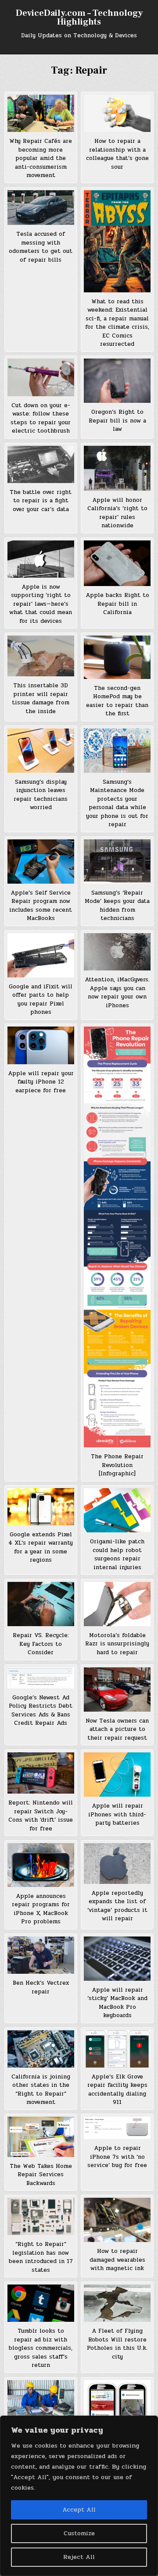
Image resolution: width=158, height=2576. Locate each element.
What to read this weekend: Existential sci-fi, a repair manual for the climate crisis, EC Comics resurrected (117, 323)
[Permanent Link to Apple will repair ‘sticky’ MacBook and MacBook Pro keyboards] (117, 1959)
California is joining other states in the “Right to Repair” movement (41, 2090)
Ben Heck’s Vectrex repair (41, 1987)
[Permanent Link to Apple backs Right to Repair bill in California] (117, 563)
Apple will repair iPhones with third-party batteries (117, 1814)
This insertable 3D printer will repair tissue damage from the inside (41, 698)
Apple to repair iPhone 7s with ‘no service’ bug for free (117, 2157)
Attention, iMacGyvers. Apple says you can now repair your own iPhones (117, 993)
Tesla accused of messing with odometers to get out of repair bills (41, 247)
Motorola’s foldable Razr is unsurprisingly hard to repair (117, 1644)
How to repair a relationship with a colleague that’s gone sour (117, 154)
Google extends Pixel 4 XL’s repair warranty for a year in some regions (41, 1547)
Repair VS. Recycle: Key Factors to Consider (41, 1644)
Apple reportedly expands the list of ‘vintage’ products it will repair (117, 1906)
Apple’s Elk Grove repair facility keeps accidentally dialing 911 (117, 2090)
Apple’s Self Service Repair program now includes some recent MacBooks (41, 906)
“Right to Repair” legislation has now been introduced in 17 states (41, 2257)
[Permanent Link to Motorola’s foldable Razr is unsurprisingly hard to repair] (117, 1604)
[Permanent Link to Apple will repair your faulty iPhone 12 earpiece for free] (41, 1045)
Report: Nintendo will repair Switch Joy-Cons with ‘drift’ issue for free (41, 1816)
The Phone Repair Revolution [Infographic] (117, 1465)
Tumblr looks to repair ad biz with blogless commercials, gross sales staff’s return (41, 2348)
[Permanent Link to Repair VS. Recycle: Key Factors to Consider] (41, 1604)
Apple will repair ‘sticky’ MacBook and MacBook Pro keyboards (117, 2003)
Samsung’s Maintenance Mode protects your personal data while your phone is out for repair (117, 803)
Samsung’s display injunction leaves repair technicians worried (41, 795)
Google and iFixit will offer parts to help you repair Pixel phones (41, 1000)
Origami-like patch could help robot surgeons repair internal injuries (117, 1554)
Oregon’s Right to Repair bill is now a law (117, 421)
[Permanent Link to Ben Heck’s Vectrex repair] (41, 1955)
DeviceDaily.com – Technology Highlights (79, 18)
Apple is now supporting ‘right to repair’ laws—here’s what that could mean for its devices (41, 604)
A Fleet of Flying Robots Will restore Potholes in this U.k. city (117, 2344)
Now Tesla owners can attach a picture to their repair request (117, 1729)
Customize (79, 2533)
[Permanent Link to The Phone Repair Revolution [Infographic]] (117, 1237)
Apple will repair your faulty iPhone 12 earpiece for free (41, 1082)
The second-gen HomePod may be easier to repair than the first (117, 701)
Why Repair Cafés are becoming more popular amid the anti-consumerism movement (41, 158)
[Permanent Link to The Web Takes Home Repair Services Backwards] (41, 2137)
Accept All (79, 2510)
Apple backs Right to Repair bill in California (117, 604)
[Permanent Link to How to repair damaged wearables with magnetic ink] (117, 2220)
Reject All (79, 2557)
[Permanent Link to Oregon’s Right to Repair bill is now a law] (117, 381)
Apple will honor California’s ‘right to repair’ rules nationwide (117, 513)
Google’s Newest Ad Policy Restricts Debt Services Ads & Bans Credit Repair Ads (41, 1711)
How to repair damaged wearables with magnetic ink (117, 2260)
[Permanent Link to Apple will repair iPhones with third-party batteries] (117, 1775)
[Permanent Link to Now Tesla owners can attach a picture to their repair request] (117, 1690)
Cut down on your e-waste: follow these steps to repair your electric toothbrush (41, 418)
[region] (79, 2496)
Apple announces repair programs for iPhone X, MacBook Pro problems (41, 1909)
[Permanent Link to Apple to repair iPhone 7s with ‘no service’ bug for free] (117, 2128)
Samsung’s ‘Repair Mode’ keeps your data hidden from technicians (117, 906)
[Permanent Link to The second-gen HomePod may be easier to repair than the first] (117, 657)
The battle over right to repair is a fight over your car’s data (41, 501)
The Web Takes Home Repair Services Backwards (41, 2175)
